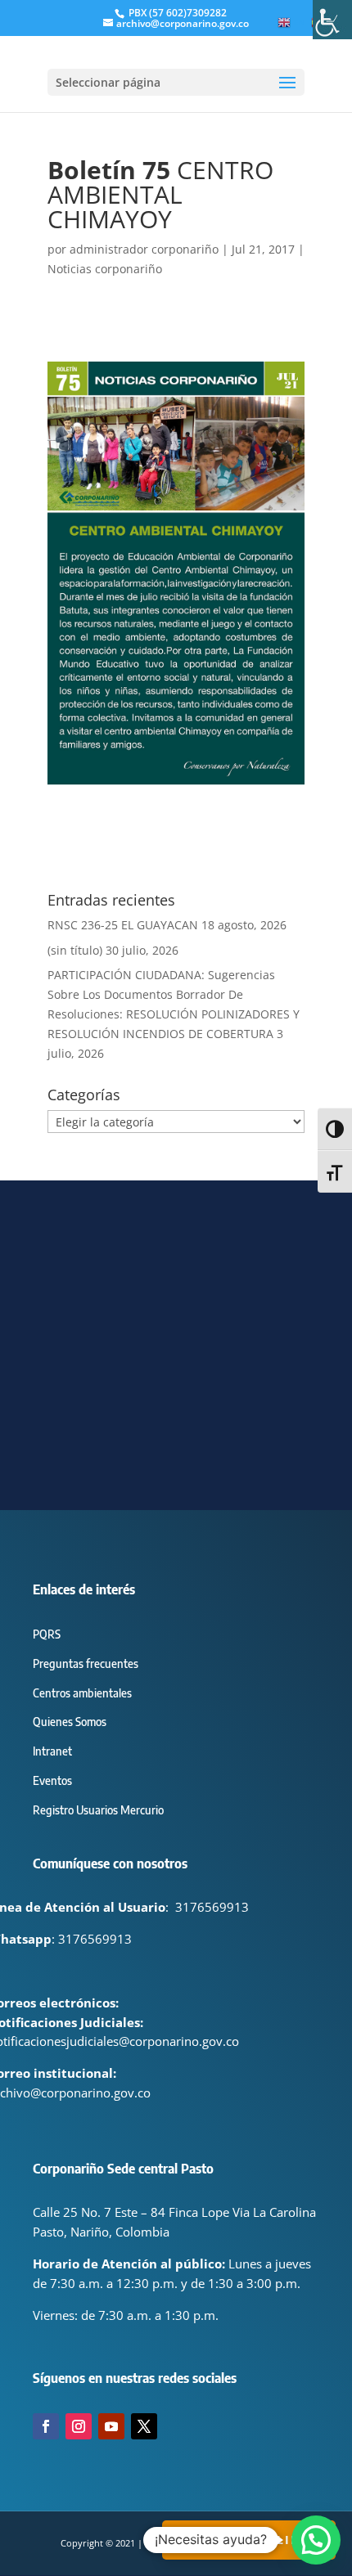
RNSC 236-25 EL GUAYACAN (123, 925)
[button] (316, 2540)
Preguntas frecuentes (86, 1663)
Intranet (52, 1751)
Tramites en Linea (249, 2540)
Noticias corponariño (105, 269)
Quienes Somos (70, 1722)
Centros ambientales (82, 1693)
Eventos (52, 1780)
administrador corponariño (144, 249)
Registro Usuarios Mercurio (98, 1810)
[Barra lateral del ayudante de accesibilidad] (332, 20)
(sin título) (75, 950)
